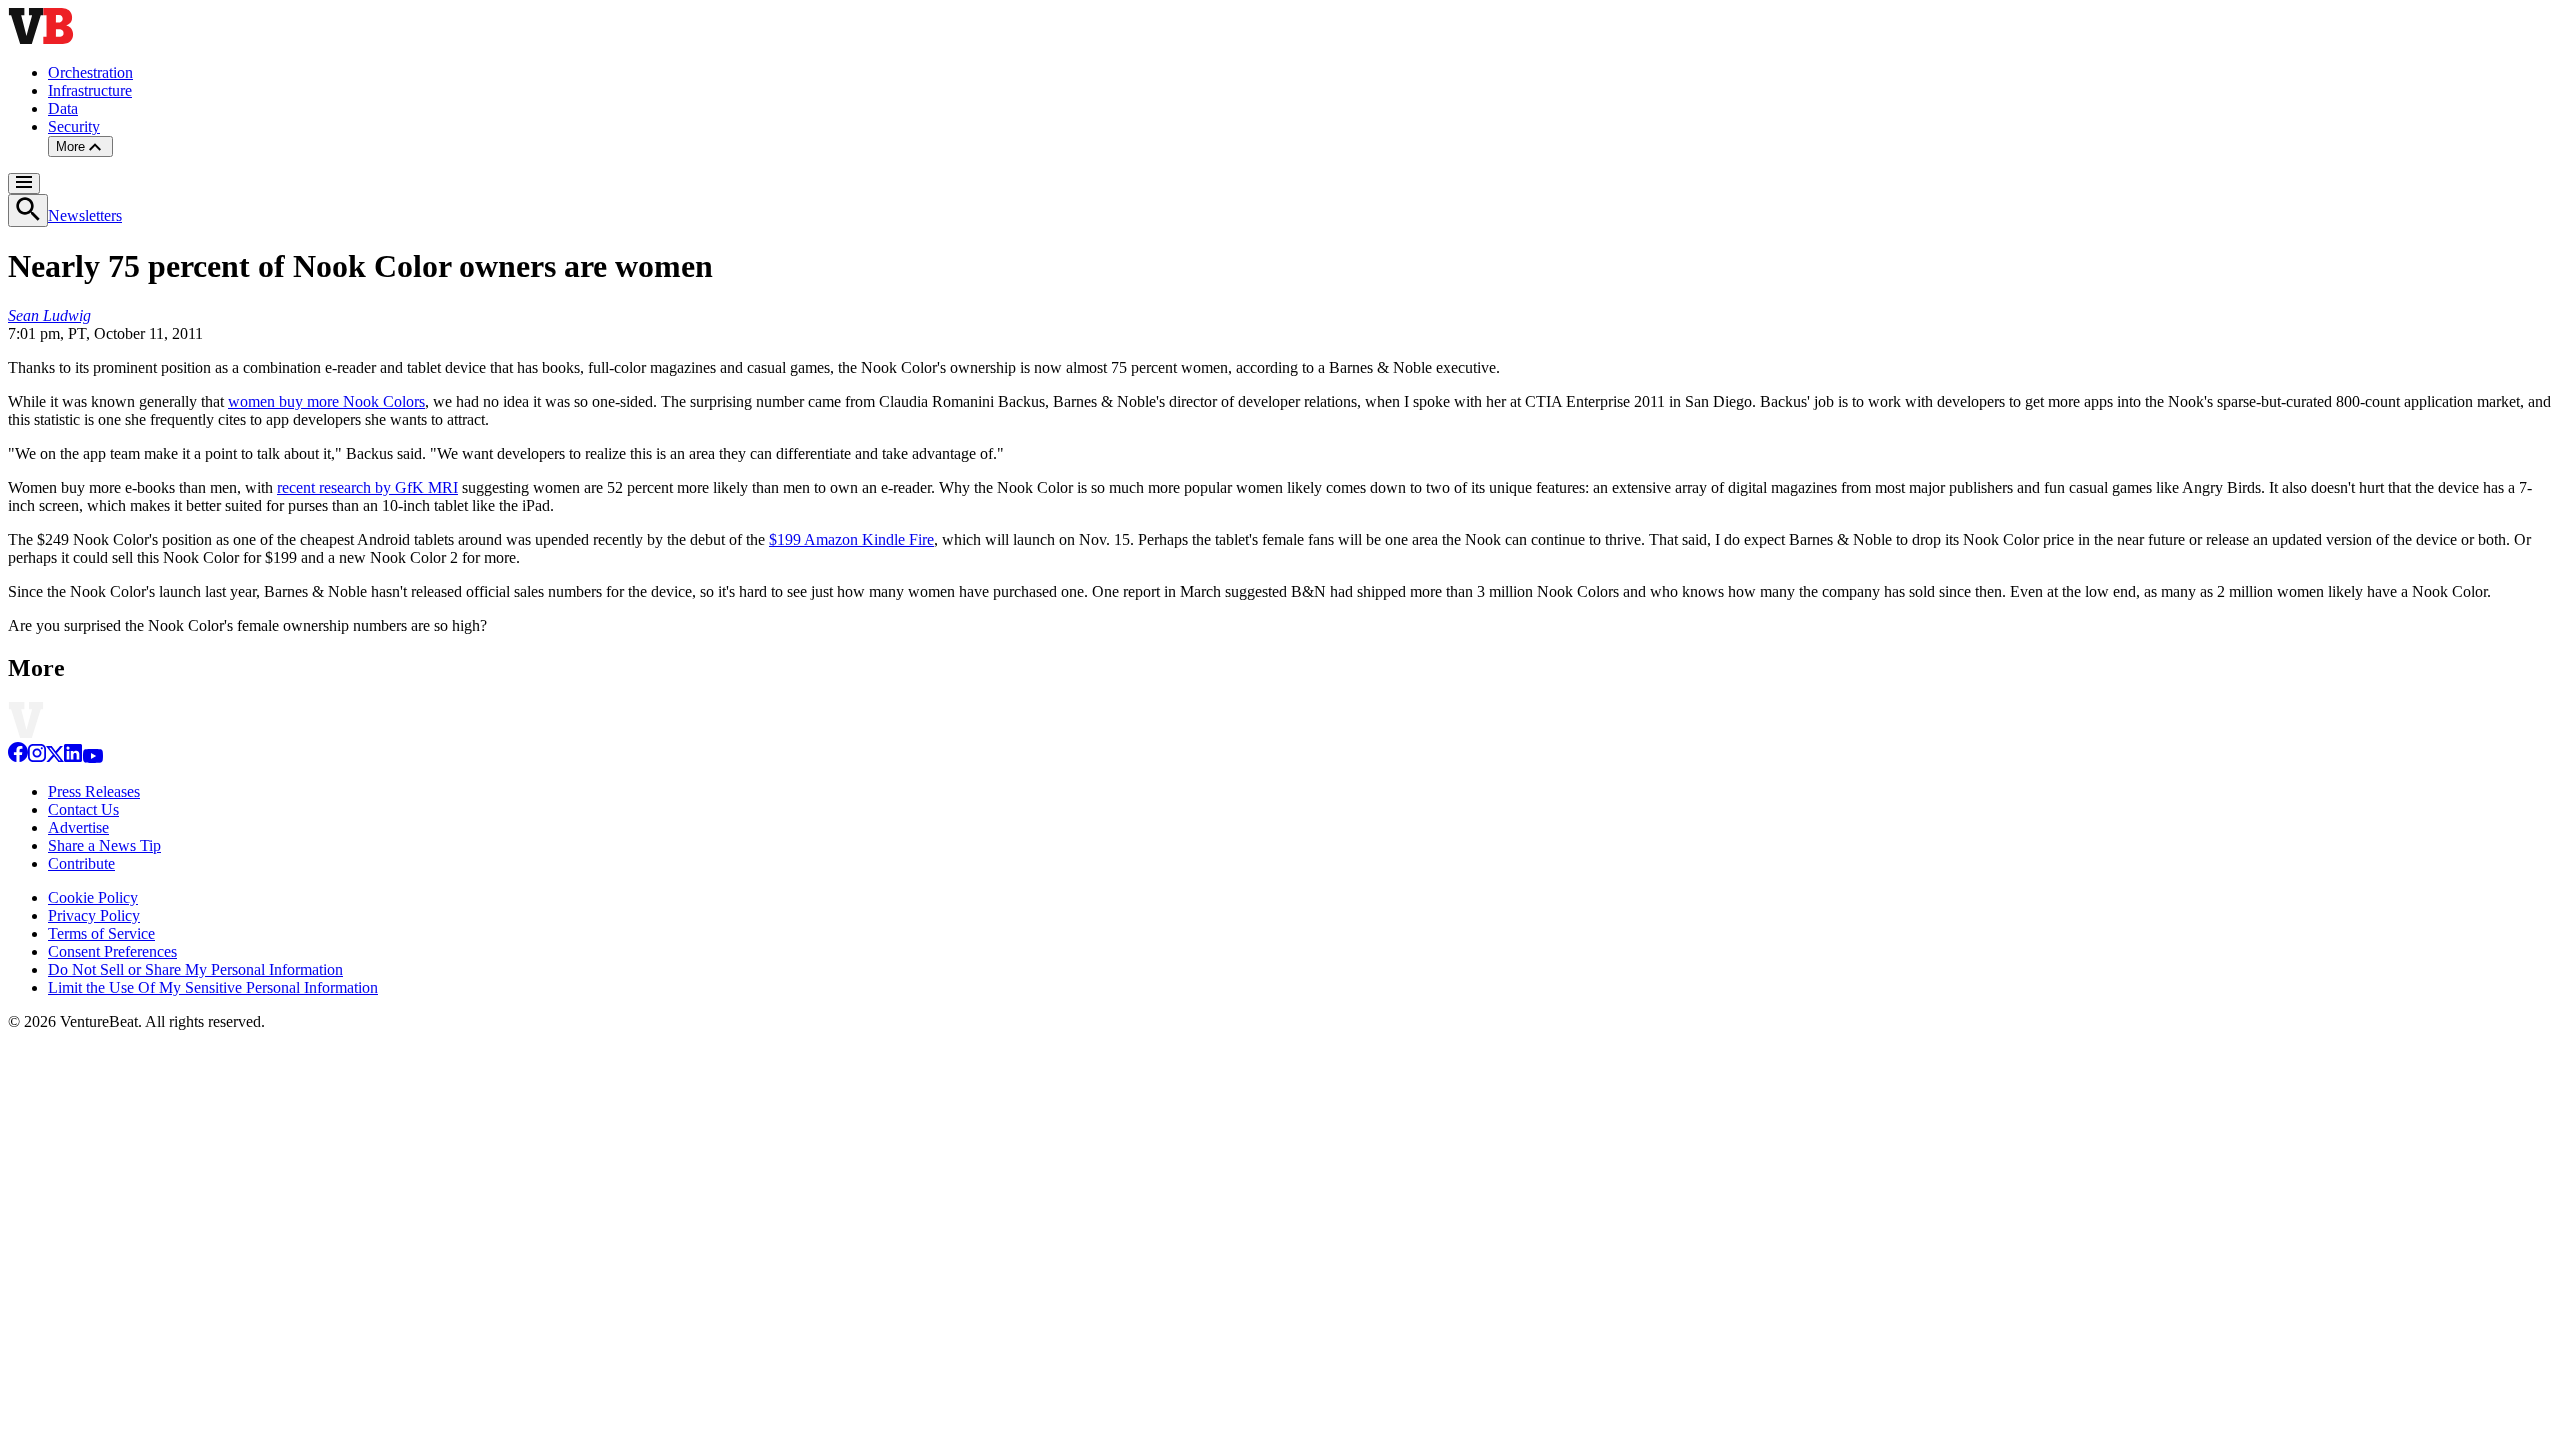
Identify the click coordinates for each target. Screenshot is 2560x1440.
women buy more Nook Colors (326, 401)
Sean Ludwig (49, 315)
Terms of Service (101, 933)
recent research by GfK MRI (367, 487)
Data (63, 108)
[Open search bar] (28, 210)
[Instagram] (37, 757)
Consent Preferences (112, 951)
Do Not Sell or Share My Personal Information (195, 969)
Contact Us (83, 809)
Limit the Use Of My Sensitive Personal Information (213, 987)
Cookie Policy (93, 897)
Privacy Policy (94, 915)
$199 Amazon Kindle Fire (851, 539)
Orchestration (90, 72)
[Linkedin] (73, 757)
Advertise (78, 827)
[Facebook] (18, 757)
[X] (55, 757)
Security (74, 126)
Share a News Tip (104, 845)
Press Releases (94, 791)
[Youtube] (92, 757)
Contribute (81, 863)
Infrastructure (90, 90)
